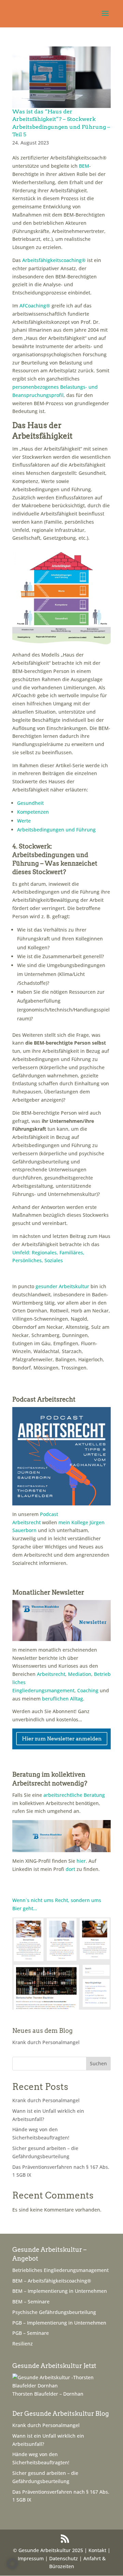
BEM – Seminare (31, 2302)
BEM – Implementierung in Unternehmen (60, 2291)
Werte (24, 821)
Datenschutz (64, 2558)
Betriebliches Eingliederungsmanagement (60, 2270)
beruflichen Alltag (63, 1699)
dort (70, 1869)
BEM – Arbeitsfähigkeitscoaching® (52, 2281)
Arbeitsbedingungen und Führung (56, 830)
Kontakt (97, 2550)
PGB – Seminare (31, 2333)
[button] (12, 2564)
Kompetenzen (33, 812)
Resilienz (23, 2344)
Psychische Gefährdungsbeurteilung (54, 2312)
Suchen (98, 2063)
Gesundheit (30, 803)
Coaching (88, 1690)
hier (81, 1861)
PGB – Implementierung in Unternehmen (59, 2323)
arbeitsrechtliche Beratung (74, 1795)
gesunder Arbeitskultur (62, 1286)
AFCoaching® (35, 306)
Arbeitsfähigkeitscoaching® (54, 260)
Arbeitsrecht (51, 1674)
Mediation (80, 1674)
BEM (84, 166)
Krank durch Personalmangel (46, 2042)
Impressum (31, 2558)
